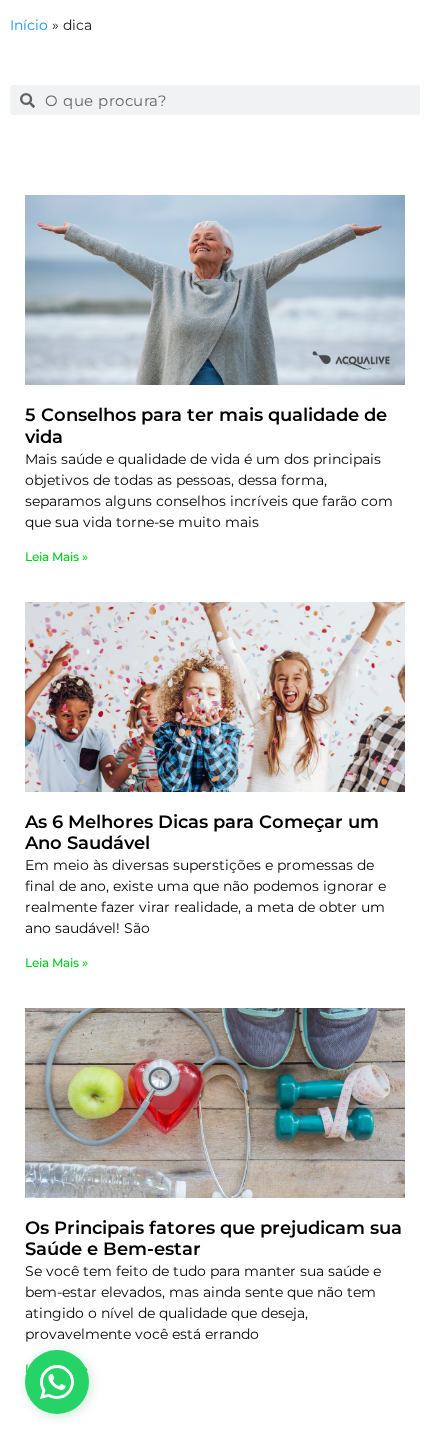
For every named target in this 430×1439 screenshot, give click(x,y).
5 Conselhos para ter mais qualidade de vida (206, 426)
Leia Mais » (56, 556)
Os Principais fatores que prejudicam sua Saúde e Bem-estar (213, 1239)
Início (29, 25)
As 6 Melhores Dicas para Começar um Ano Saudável (202, 833)
